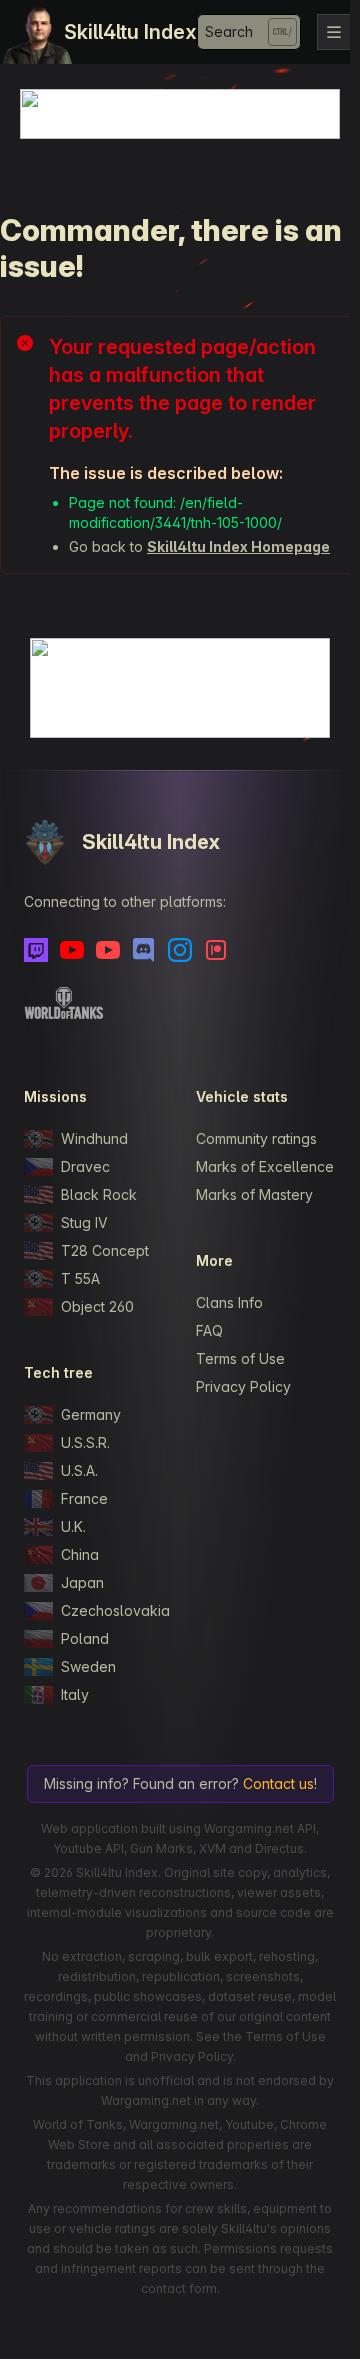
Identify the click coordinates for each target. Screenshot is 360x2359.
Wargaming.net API (260, 1828)
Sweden (88, 1666)
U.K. (73, 1526)
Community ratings (256, 1138)
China (80, 1554)
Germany (91, 1414)
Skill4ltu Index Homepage (238, 546)
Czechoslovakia (112, 1610)
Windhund (94, 1138)
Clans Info (229, 1302)
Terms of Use (240, 1358)
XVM (212, 1848)
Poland (85, 1638)
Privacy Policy (243, 1386)
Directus (279, 1848)
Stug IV (84, 1222)
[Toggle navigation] (334, 32)
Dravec (85, 1166)
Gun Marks (161, 1848)
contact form (179, 2288)
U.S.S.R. (85, 1442)
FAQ (209, 1330)
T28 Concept (105, 1250)
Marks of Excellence (265, 1166)
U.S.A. (79, 1470)
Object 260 (97, 1306)
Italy (75, 1694)
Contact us (278, 1783)
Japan (82, 1582)
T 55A (80, 1278)
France (84, 1498)
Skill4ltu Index (130, 32)
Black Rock (99, 1194)
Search (229, 31)
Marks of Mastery (254, 1194)
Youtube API (88, 1848)
